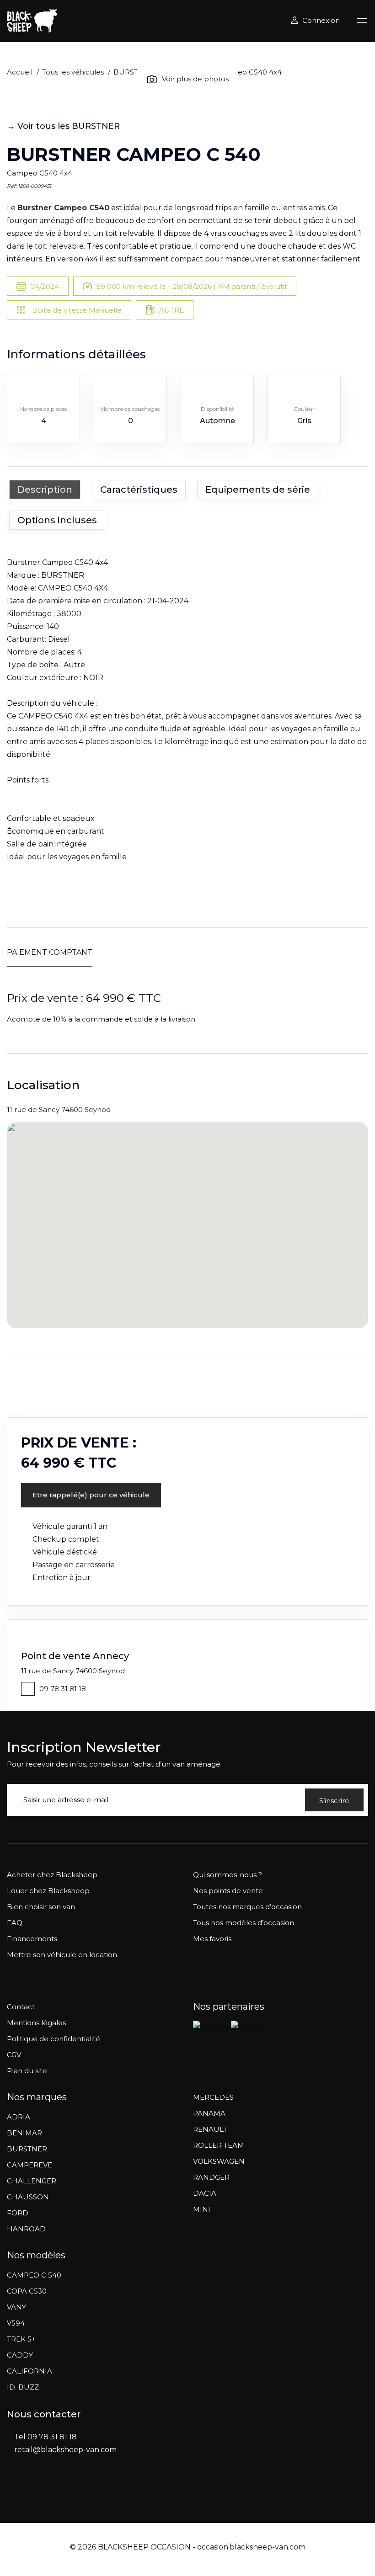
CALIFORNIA (29, 2371)
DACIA (205, 2193)
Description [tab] (45, 490)
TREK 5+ (21, 2339)
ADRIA (19, 2117)
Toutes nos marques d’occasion (247, 1907)
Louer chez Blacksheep (48, 1891)
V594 (16, 2323)
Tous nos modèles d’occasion (244, 1923)
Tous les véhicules (73, 72)
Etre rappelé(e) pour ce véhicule (91, 1495)
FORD (18, 2213)
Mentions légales (36, 2023)
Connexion (321, 20)
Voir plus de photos (195, 79)
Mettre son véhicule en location (62, 1955)
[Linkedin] (48, 2491)
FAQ (15, 1923)
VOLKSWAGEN (219, 2161)
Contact (21, 2007)
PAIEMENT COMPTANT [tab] (50, 952)
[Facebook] (11, 2491)
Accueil (20, 72)
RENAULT (210, 2129)
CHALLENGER (32, 2181)
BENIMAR (24, 2133)
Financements (32, 1939)
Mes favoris (212, 1939)
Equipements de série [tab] (258, 490)
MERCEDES (213, 2097)
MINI (202, 2209)
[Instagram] (30, 2491)
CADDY (20, 2355)
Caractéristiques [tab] (139, 490)
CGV (14, 2055)
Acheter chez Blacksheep (52, 1875)
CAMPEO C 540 (34, 2275)
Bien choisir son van (41, 1907)
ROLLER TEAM (219, 2145)
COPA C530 (27, 2291)
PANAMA (209, 2113)
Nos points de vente (228, 1891)
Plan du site (27, 2071)
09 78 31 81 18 (63, 1689)
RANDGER (211, 2177)
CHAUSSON (28, 2197)
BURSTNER (27, 2149)
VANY (16, 2307)
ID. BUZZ (23, 2387)
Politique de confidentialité (54, 2039)
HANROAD (26, 2229)
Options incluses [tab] (57, 520)
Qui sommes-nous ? (228, 1875)
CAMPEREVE (29, 2165)
